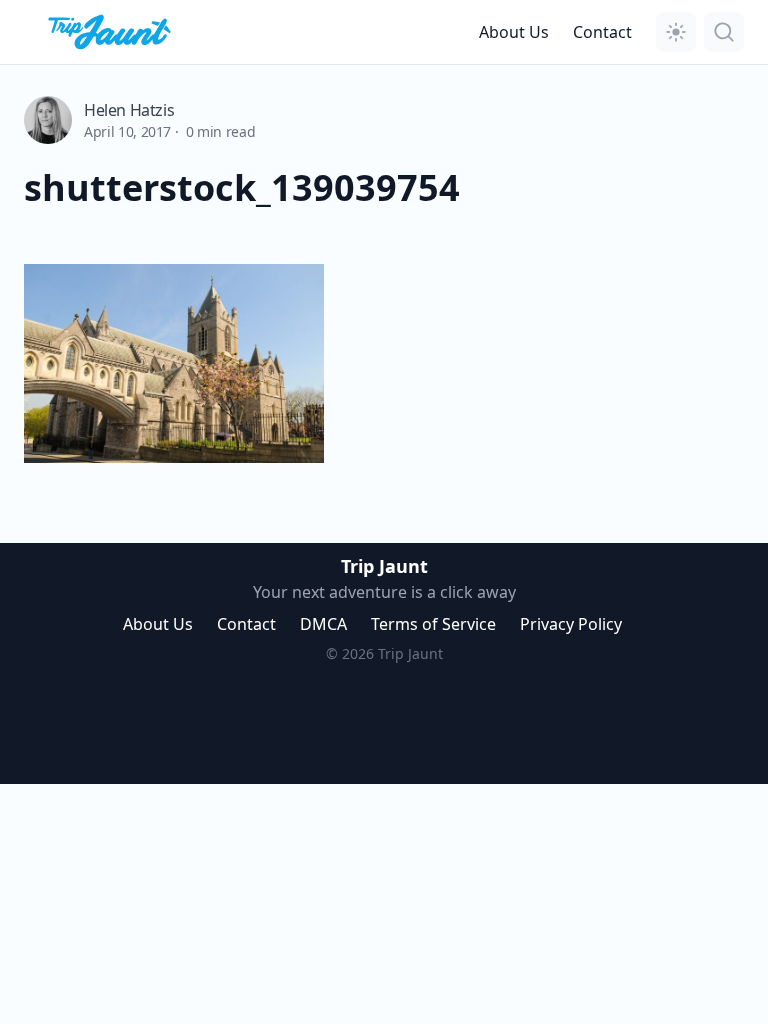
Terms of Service (433, 624)
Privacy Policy (571, 624)
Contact (602, 32)
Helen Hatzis (129, 110)
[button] (676, 32)
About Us (514, 32)
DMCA (323, 624)
